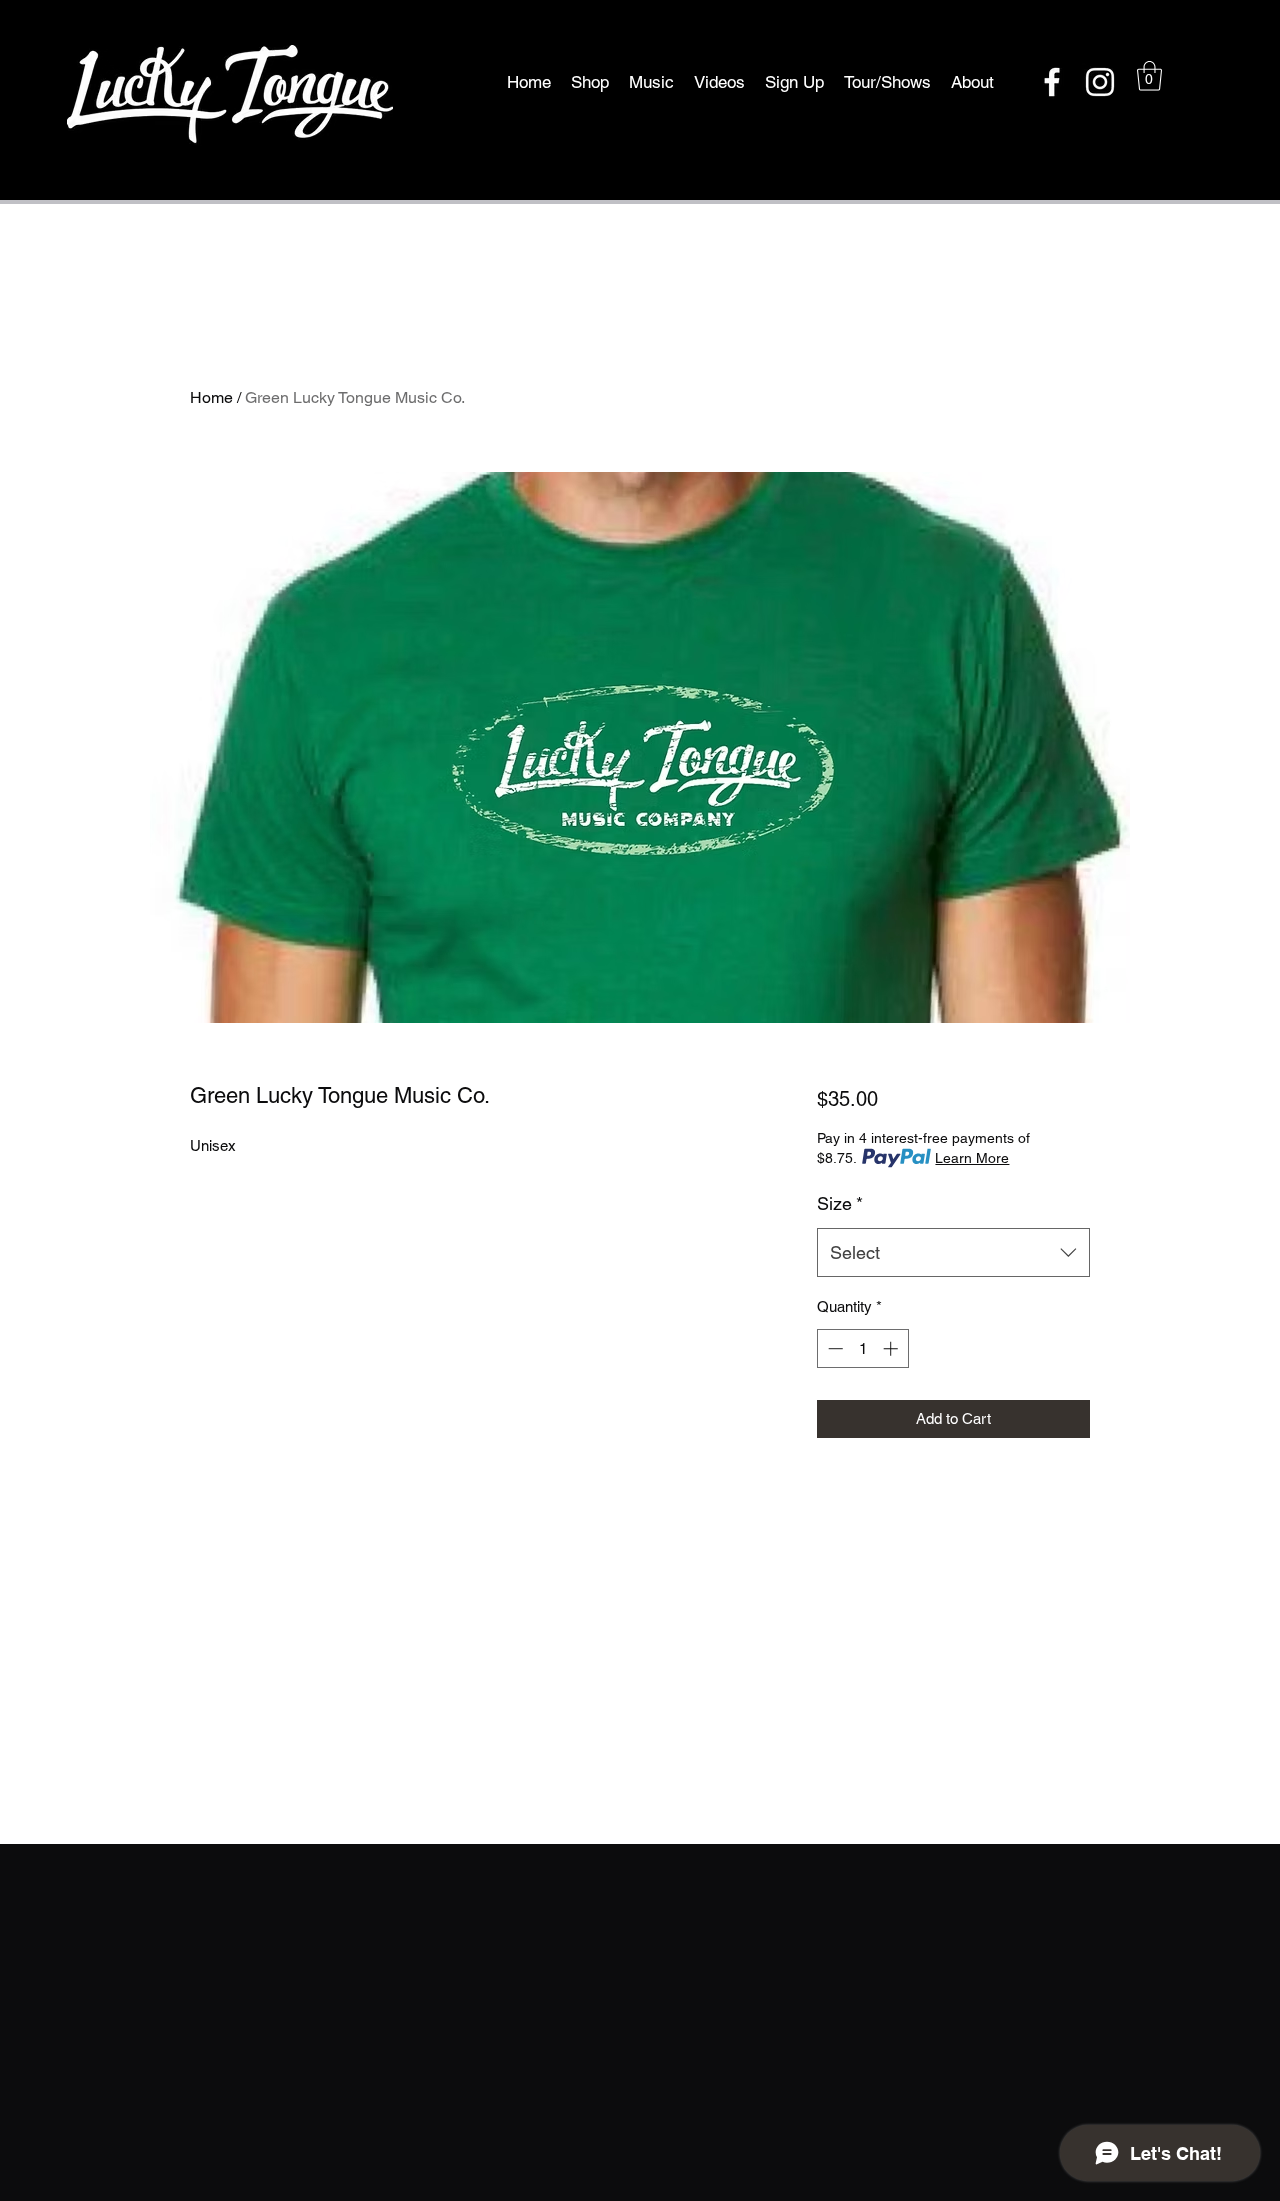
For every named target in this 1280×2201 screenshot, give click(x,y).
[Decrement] (833, 1348)
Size (840, 1203)
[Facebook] (1052, 82)
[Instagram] (1100, 82)
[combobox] (953, 1253)
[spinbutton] (862, 1348)
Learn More (972, 1158)
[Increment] (892, 1348)
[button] (1149, 76)
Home (211, 397)
